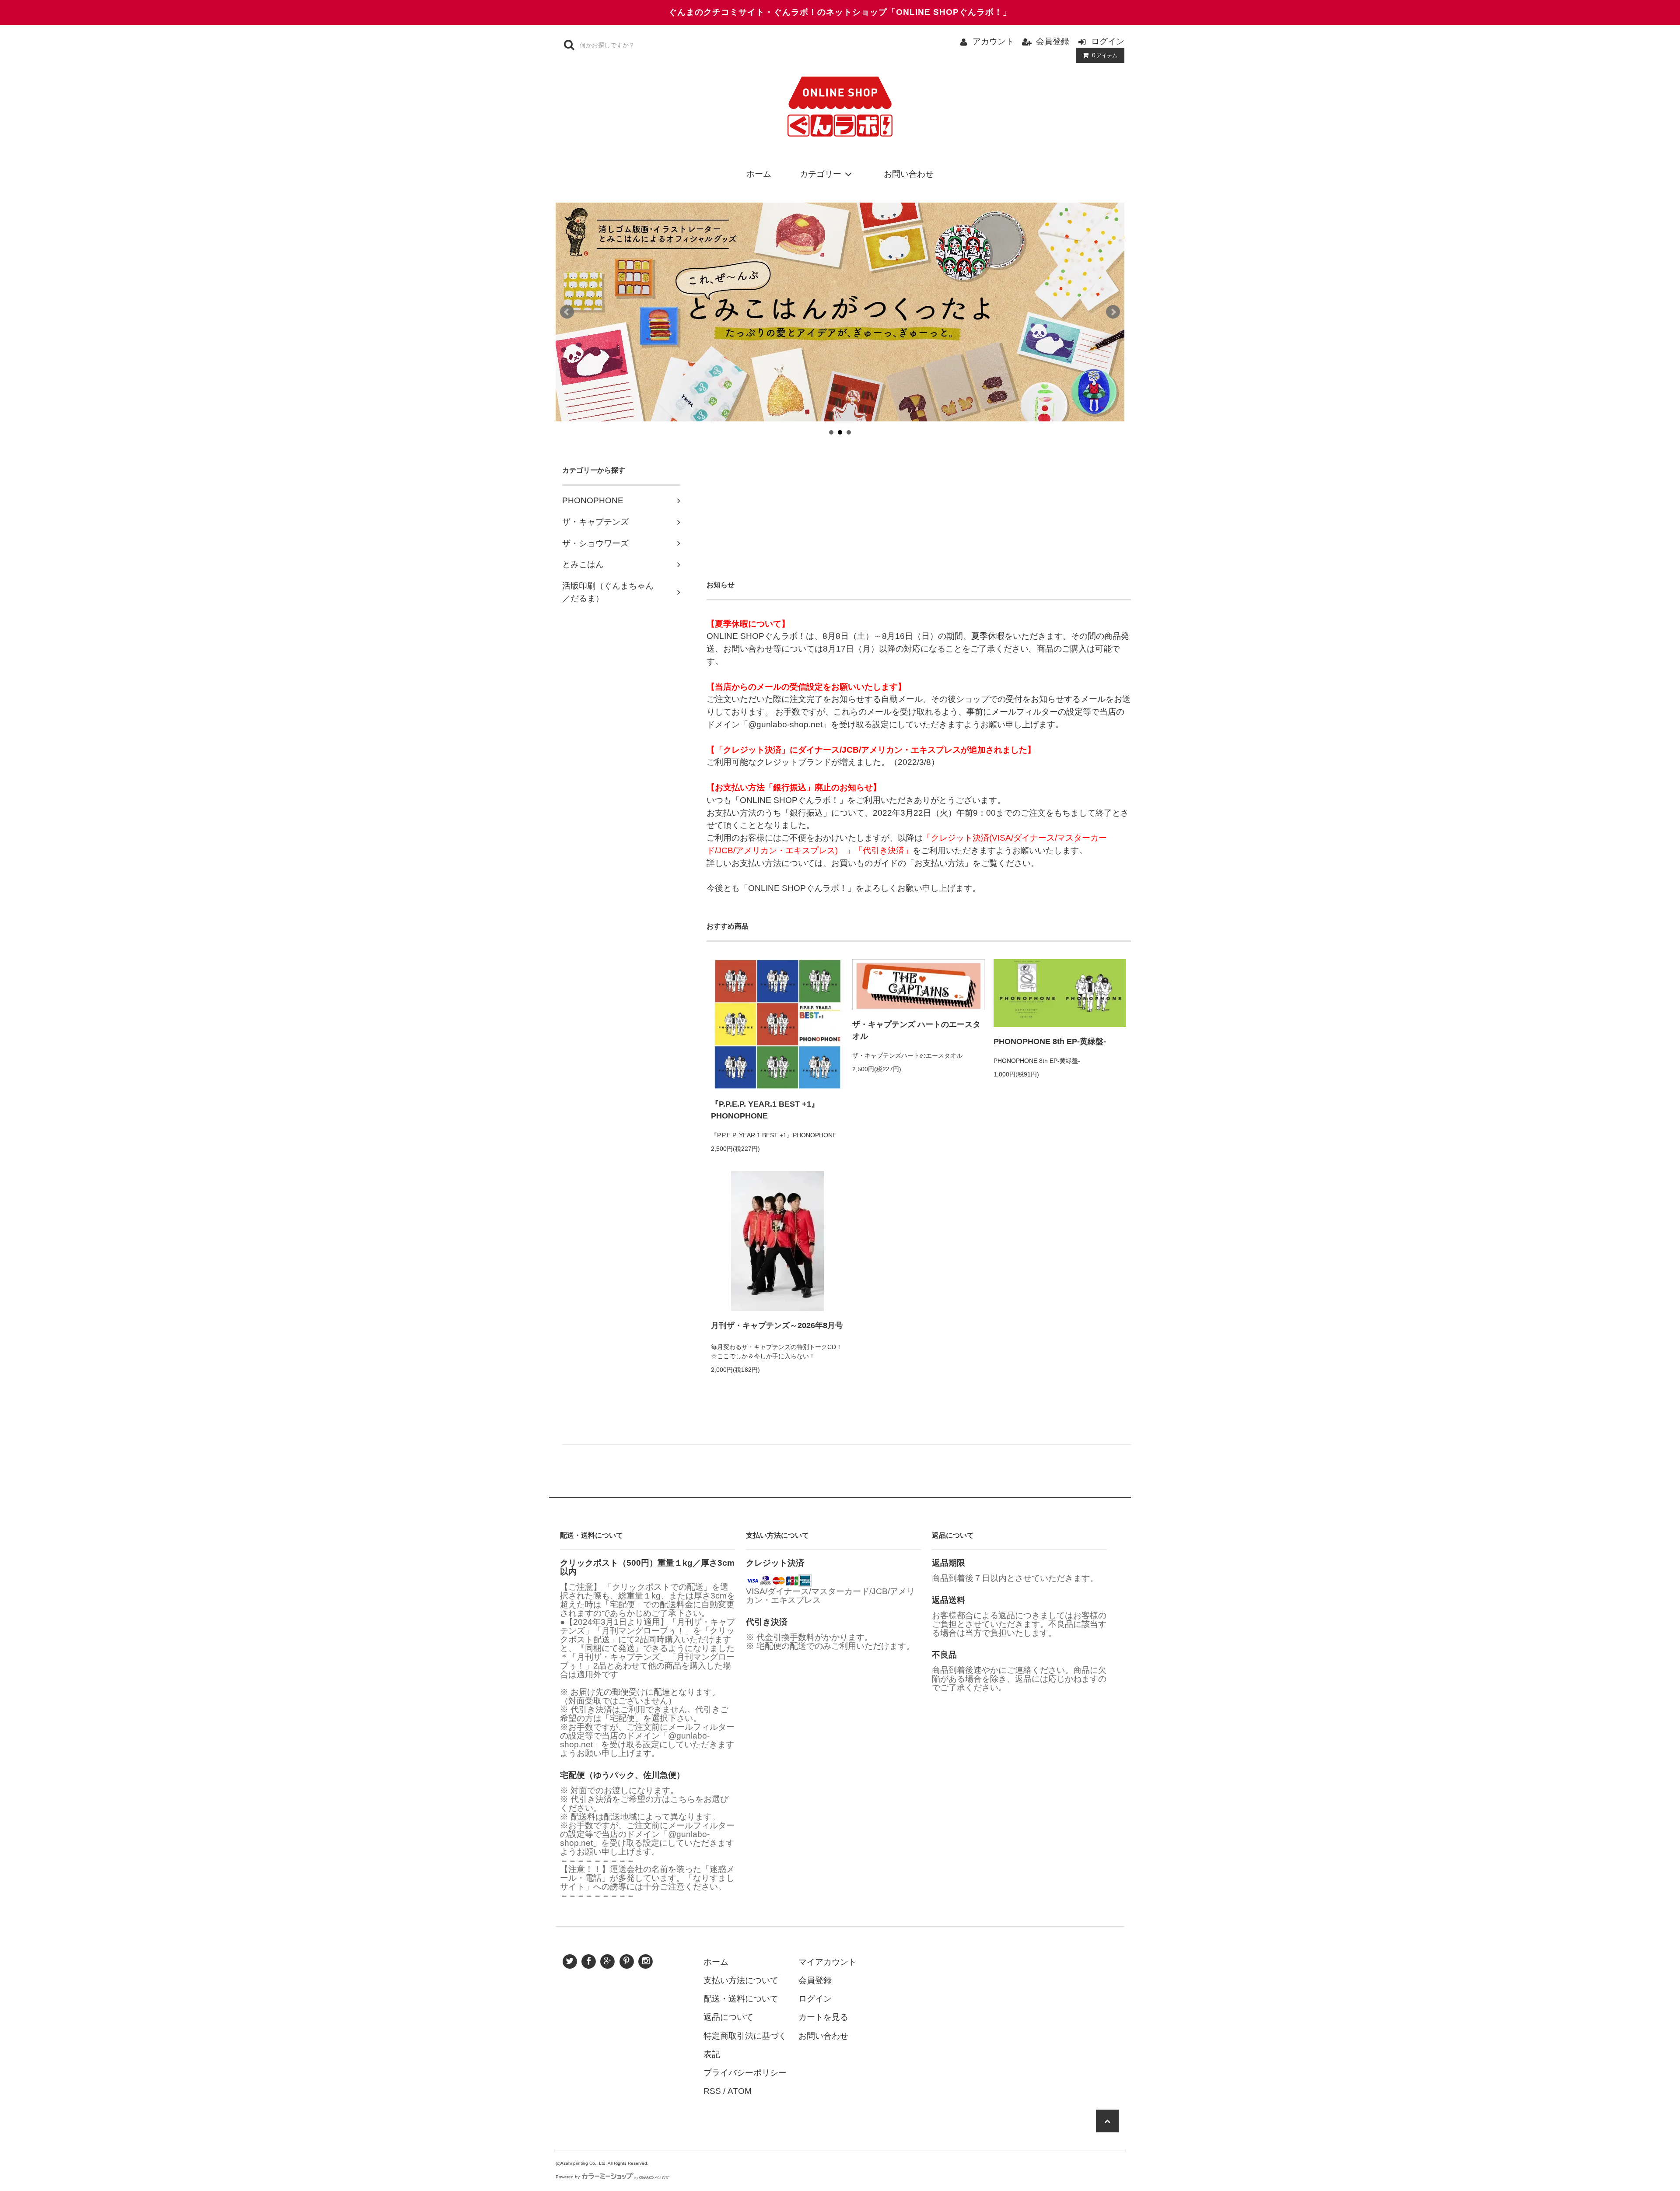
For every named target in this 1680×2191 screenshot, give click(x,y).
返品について (728, 2017)
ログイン (1108, 41)
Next (1113, 312)
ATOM (740, 2091)
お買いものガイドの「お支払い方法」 (902, 863)
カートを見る (823, 2017)
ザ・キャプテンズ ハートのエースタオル (916, 1030)
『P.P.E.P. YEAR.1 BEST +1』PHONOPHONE (765, 1110)
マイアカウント (828, 1962)
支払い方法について (741, 1980)
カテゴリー (821, 174)
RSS (712, 2091)
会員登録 (1053, 41)
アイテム (1105, 55)
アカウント (993, 41)
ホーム (759, 174)
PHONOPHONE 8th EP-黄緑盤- (1050, 1041)
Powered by (568, 2177)
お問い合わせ (909, 174)
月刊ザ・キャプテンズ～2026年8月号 (777, 1325)
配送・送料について (741, 1999)
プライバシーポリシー (745, 2073)
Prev (567, 312)
